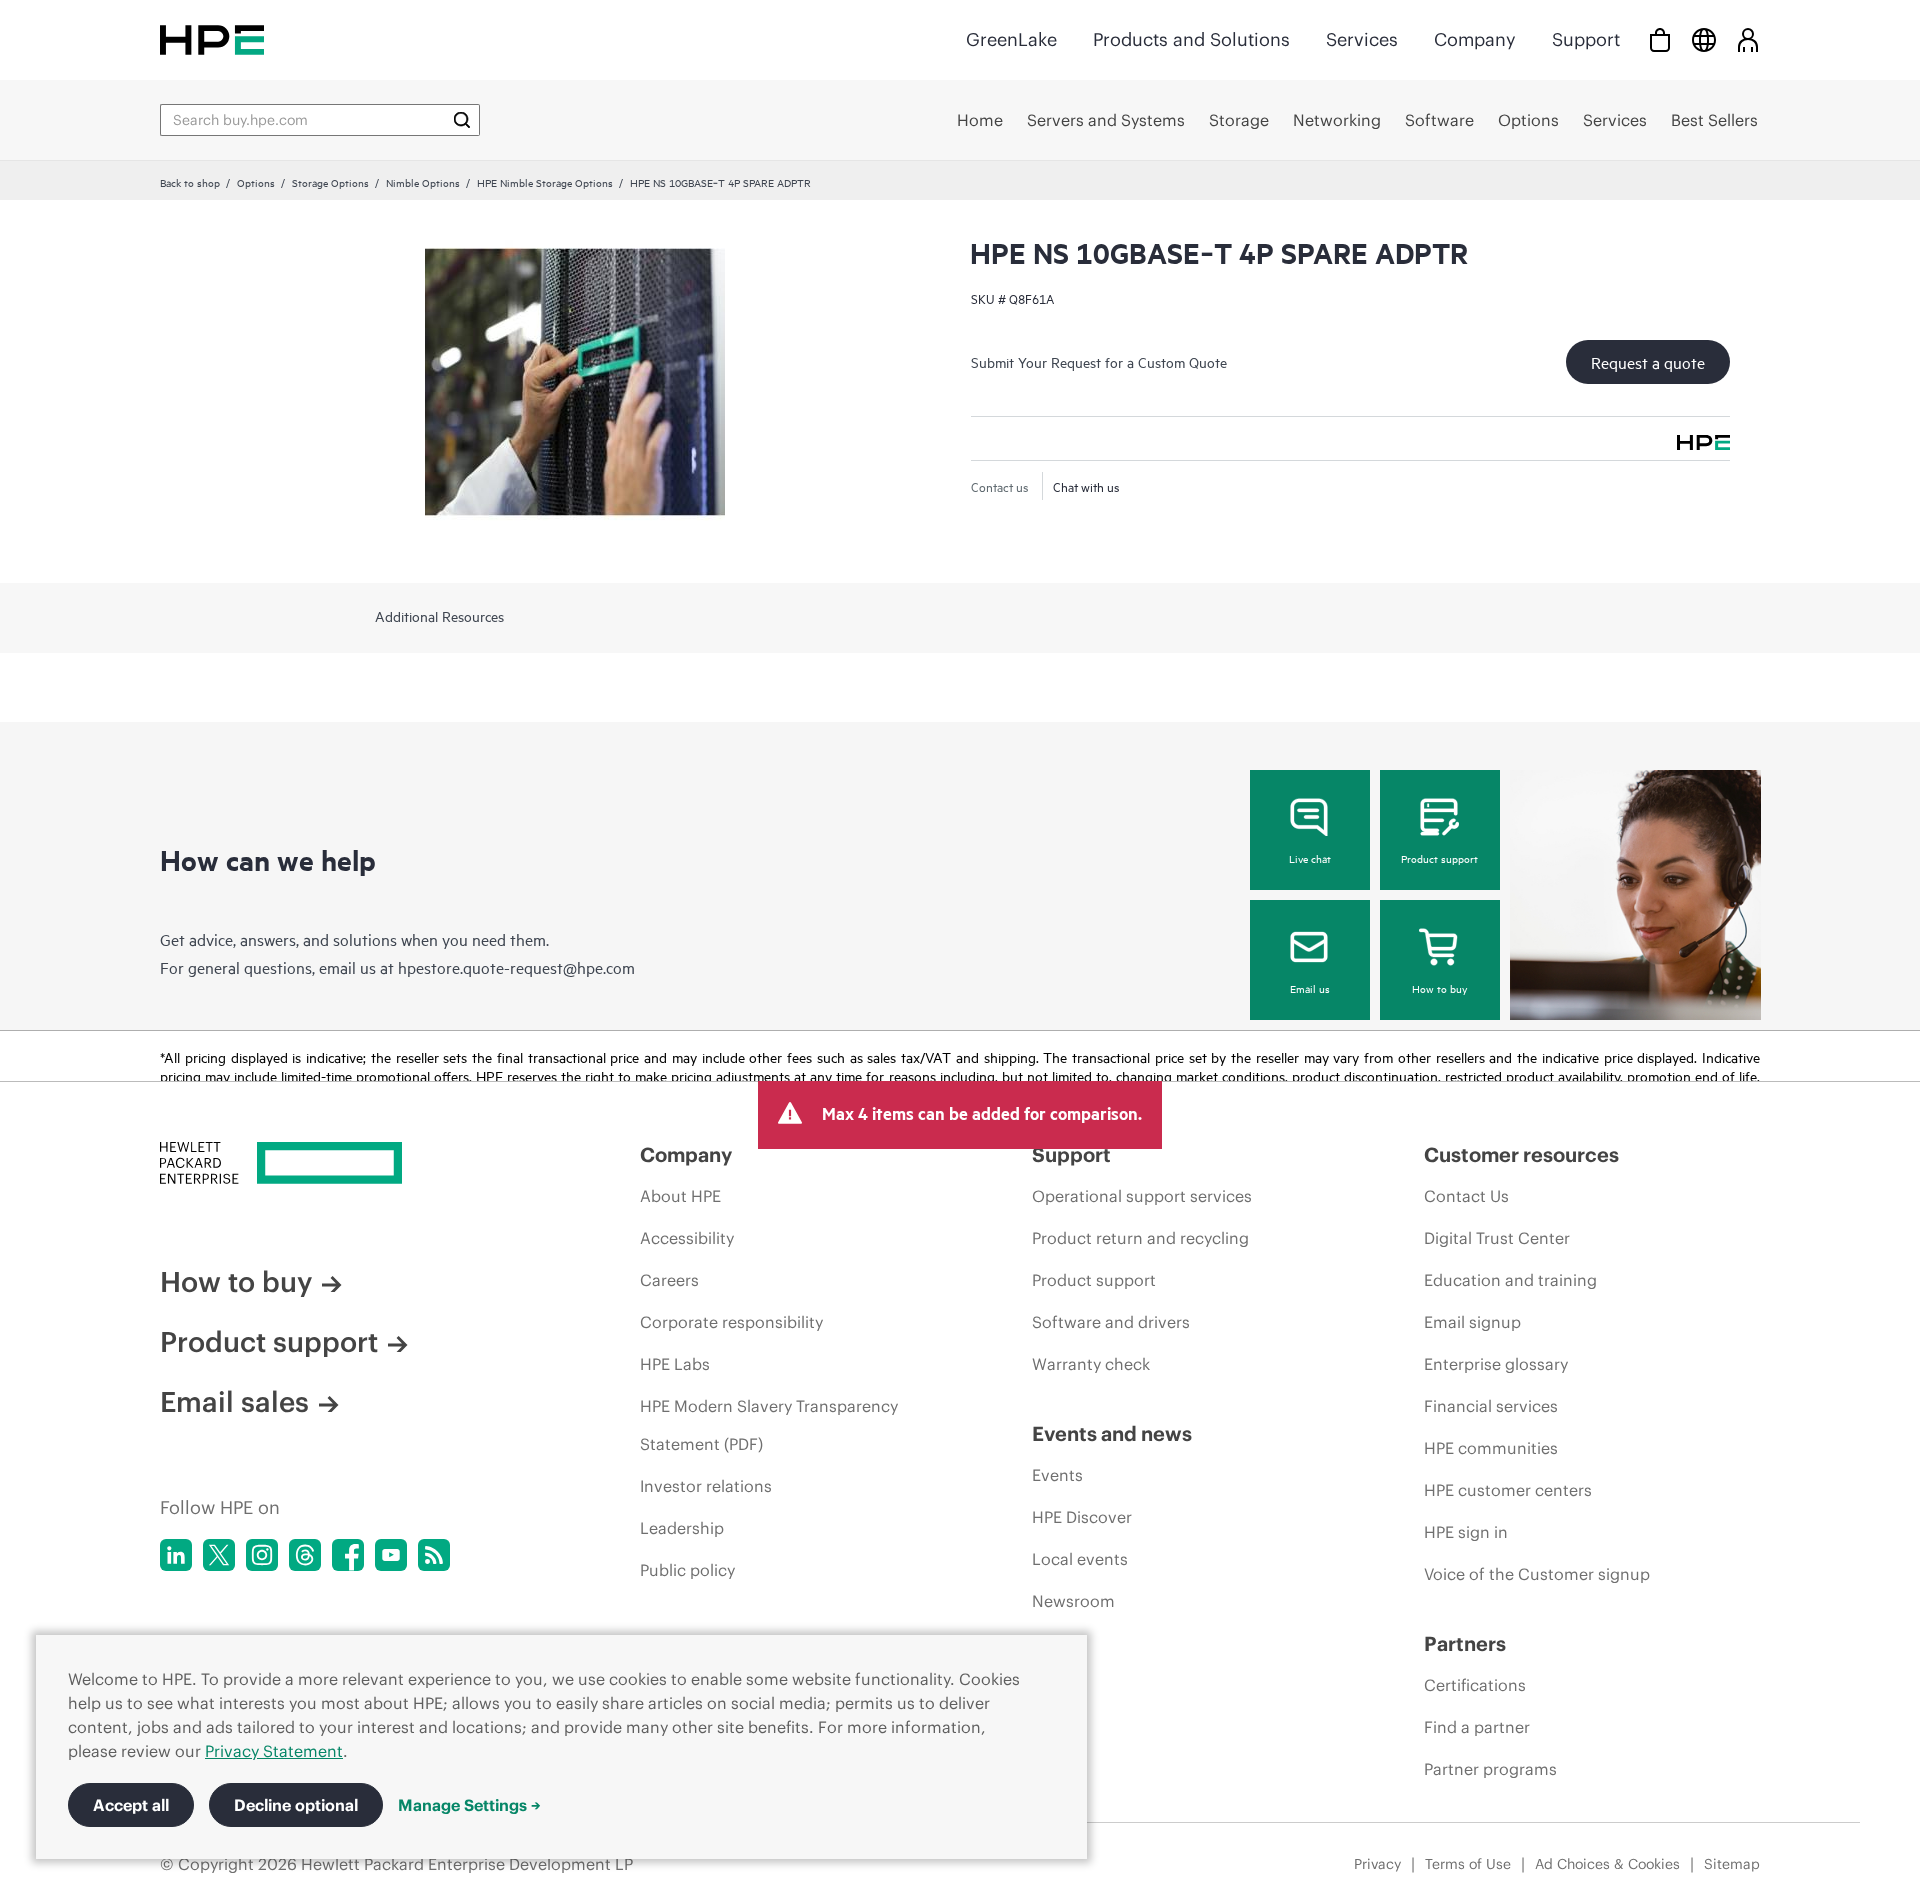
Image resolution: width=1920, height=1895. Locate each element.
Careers (669, 1280)
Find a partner (1477, 1727)
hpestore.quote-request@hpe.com (516, 967)
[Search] (462, 120)
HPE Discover (1082, 1517)
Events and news (1112, 1433)
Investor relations (706, 1486)
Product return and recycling (1140, 1238)
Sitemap (1732, 1864)
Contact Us (1466, 1196)
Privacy (1377, 1864)
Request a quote (1648, 362)
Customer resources (1521, 1154)
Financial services (1491, 1406)
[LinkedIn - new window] (176, 1555)
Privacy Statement (274, 1751)
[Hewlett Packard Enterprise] (212, 39)
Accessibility (687, 1238)
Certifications (1475, 1685)
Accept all (131, 1805)
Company (1475, 39)
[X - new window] (219, 1555)
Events (1057, 1475)
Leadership (682, 1528)
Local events (1080, 1559)
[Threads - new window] (305, 1555)
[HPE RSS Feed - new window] (434, 1555)
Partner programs (1490, 1769)
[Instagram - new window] (262, 1555)
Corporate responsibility (731, 1322)
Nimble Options (423, 182)
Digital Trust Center (1497, 1238)
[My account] (1748, 39)
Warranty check (1091, 1364)
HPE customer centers (1508, 1490)
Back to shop (190, 182)
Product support (1439, 858)
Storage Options (330, 182)
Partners (1465, 1643)
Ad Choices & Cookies (1607, 1864)
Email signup (1472, 1322)
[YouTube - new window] (391, 1555)
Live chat (1310, 858)
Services (1362, 39)
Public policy (687, 1570)
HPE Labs (675, 1364)
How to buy (1439, 988)
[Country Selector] (1704, 39)
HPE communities (1491, 1448)
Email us (1310, 988)
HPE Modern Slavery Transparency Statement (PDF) (769, 1425)
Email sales (234, 1402)
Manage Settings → (469, 1805)
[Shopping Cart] (1660, 39)
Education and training (1510, 1280)
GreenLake (1011, 39)
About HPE (680, 1196)
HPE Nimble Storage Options (545, 182)
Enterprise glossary (1496, 1364)
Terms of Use (1468, 1864)
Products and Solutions (1191, 39)
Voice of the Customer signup (1537, 1574)
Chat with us (1086, 486)
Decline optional (296, 1805)
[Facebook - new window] (348, 1555)
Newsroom (1073, 1601)
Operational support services (1142, 1196)
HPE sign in (1466, 1532)
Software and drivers (1111, 1322)
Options (256, 182)
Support (1586, 39)
